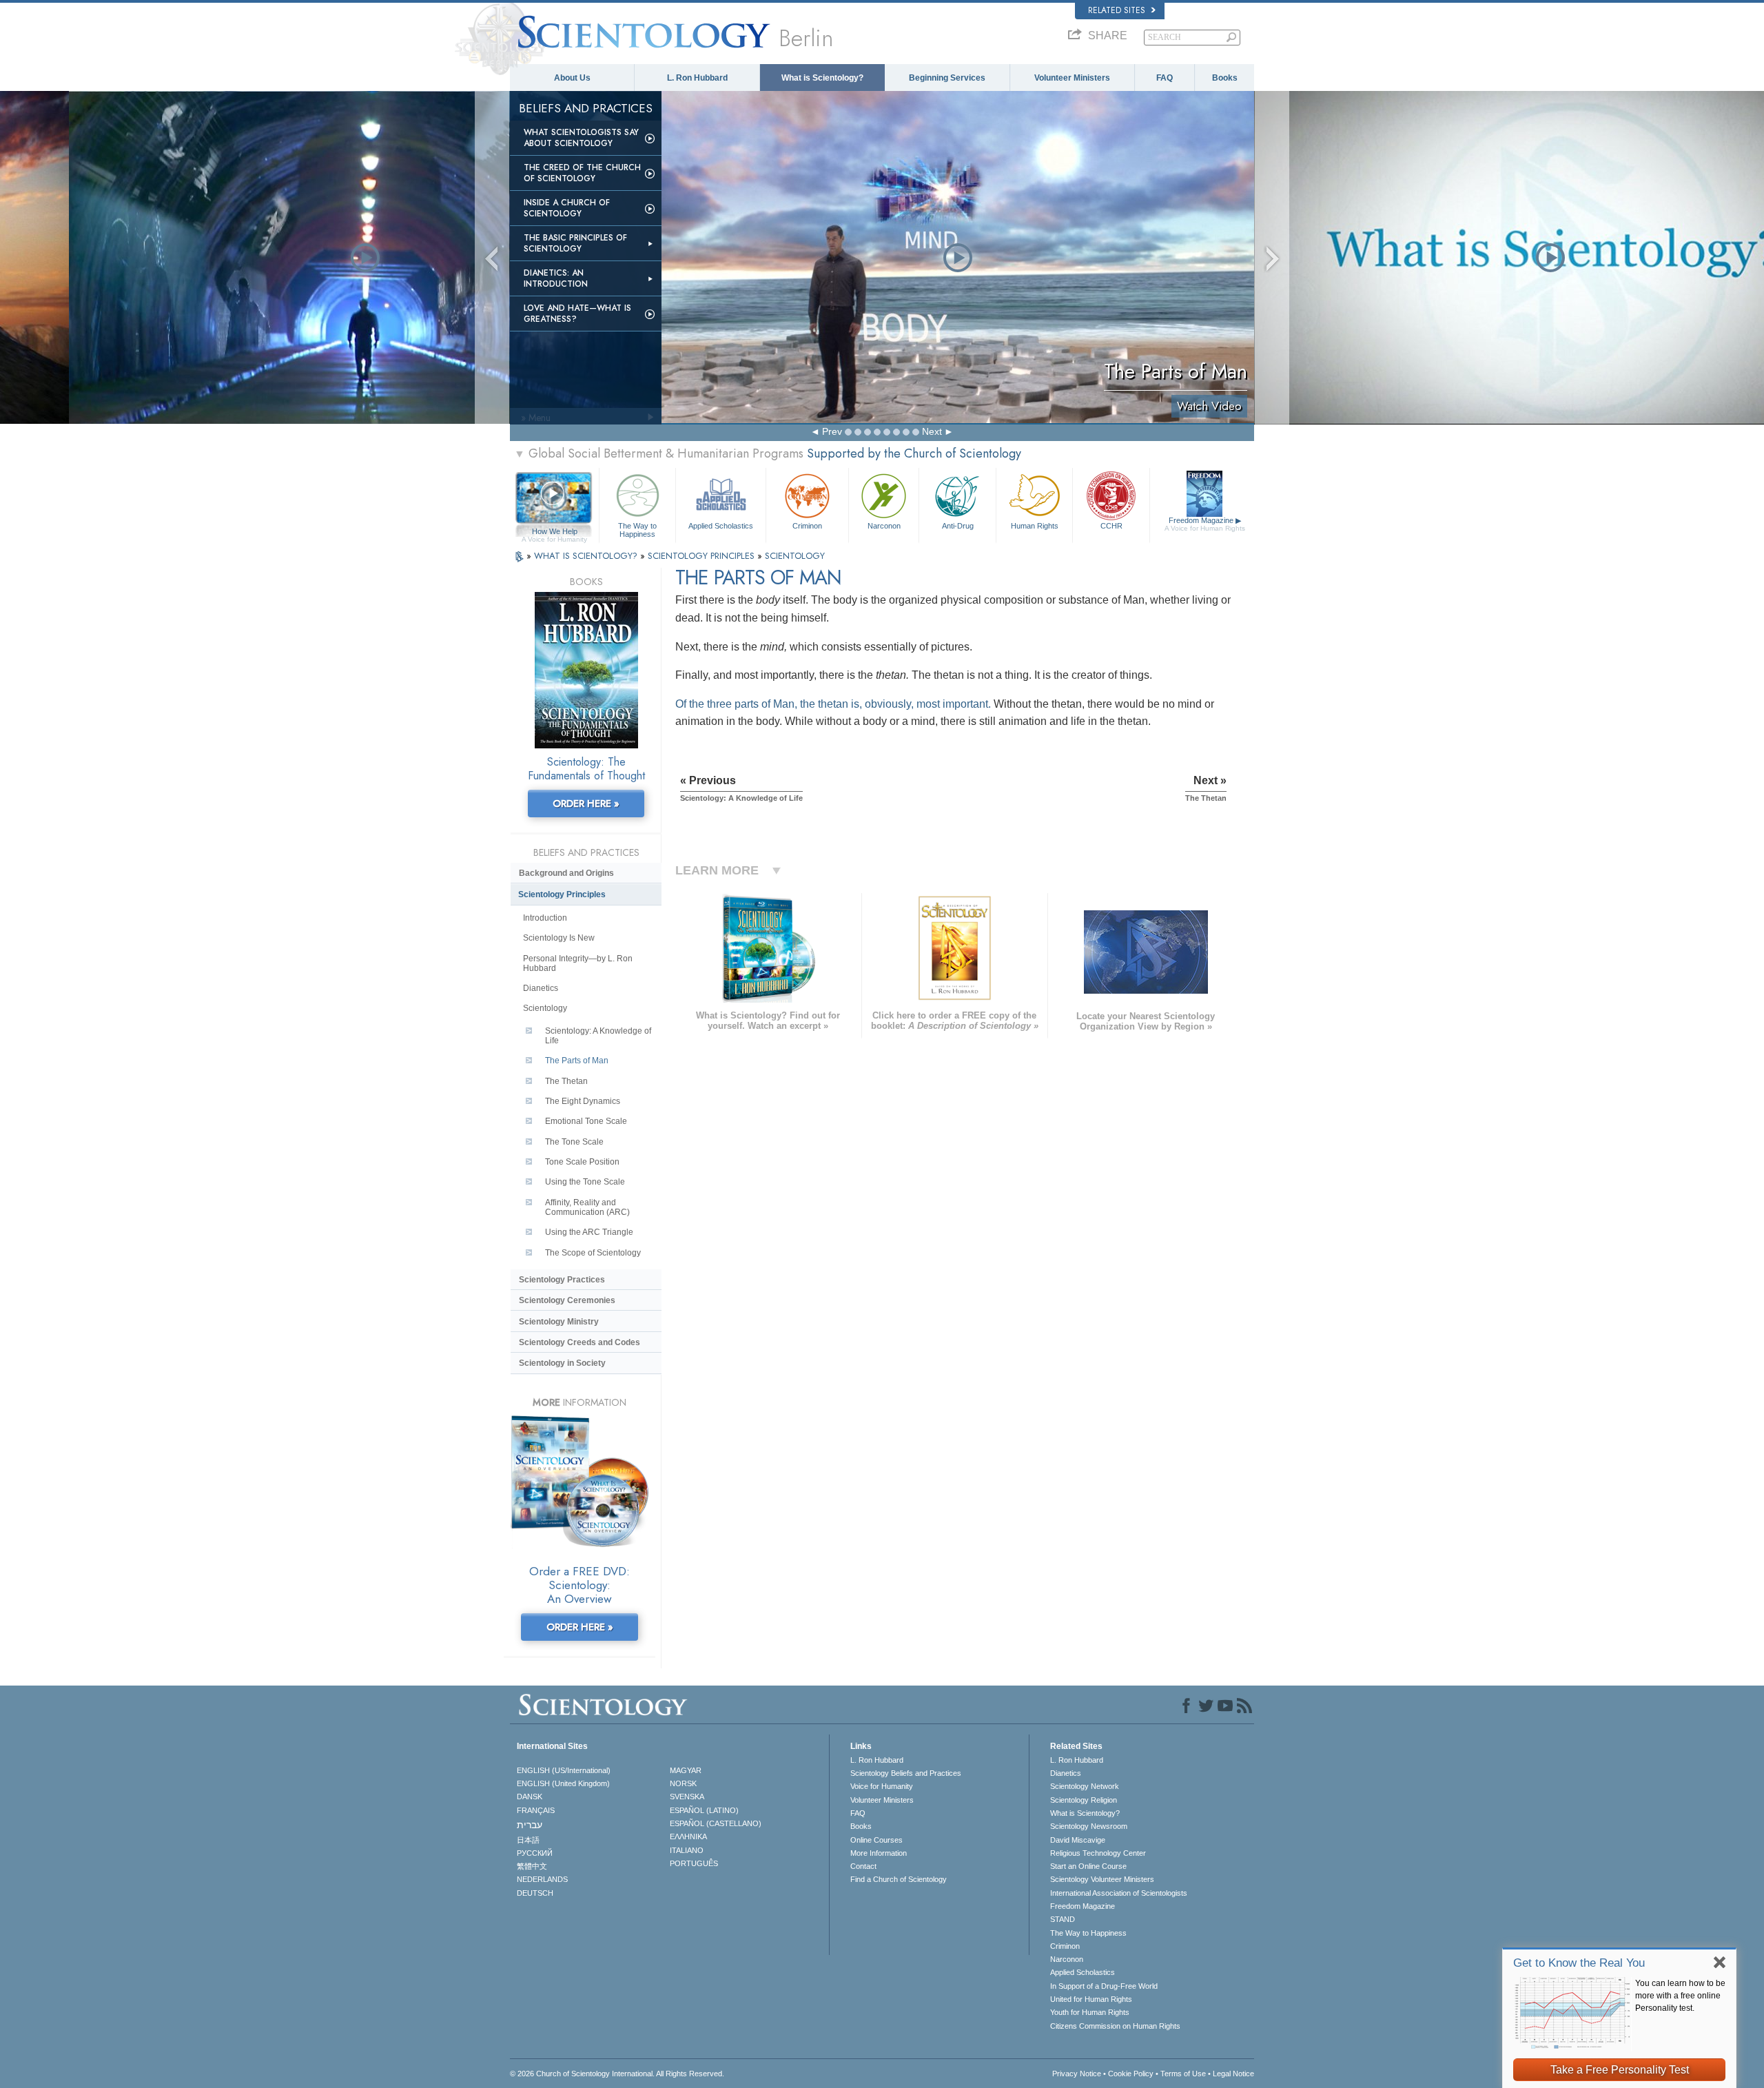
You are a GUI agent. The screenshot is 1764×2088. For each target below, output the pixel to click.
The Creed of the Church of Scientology (582, 173)
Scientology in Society (562, 1363)
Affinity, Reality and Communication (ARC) (587, 1207)
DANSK (530, 1797)
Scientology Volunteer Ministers (1102, 1879)
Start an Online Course (1088, 1866)
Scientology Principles (562, 894)
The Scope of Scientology (593, 1253)
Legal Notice (1233, 2074)
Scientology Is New (559, 938)
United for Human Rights (1091, 1999)
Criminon (807, 526)
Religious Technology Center (1098, 1853)
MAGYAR (686, 1770)
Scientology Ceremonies (567, 1300)
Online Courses (876, 1840)
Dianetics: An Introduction (556, 278)
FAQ (1165, 78)
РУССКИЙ (535, 1853)
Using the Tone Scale (585, 1182)
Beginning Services (947, 78)
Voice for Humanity (882, 1786)
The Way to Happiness (637, 529)
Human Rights (1035, 526)
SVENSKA (687, 1797)
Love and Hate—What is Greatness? (577, 314)
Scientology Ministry (559, 1322)
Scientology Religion (1084, 1800)
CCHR (1111, 526)
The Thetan (566, 1081)
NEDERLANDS (542, 1879)
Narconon (884, 526)
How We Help (554, 532)
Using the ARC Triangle (589, 1232)
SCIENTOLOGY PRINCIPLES (702, 556)
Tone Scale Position (582, 1162)
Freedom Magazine (1205, 524)
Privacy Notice (1077, 2074)
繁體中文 (532, 1866)
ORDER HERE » (586, 804)
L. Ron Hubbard (697, 78)
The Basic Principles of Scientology (575, 243)
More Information (879, 1853)
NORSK (683, 1783)
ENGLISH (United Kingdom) (563, 1783)
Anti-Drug (958, 526)
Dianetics (541, 988)
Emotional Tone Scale (586, 1121)
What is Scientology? (822, 78)
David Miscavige (1078, 1840)
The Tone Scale (574, 1142)
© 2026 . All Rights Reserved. (617, 2074)
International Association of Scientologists (1119, 1893)
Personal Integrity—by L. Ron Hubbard (578, 963)
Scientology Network (1085, 1786)
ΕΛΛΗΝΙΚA (688, 1836)
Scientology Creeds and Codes (580, 1342)
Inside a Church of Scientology (567, 208)
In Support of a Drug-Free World (1104, 1986)
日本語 (528, 1840)
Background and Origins (566, 873)
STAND (1063, 1919)
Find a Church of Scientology (899, 1879)
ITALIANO (687, 1850)
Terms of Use (1183, 2074)
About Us (572, 78)
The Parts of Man (577, 1061)
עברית (530, 1825)
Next (932, 431)
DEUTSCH (535, 1893)
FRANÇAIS (536, 1810)
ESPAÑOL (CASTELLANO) (716, 1823)
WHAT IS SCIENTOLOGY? (587, 556)
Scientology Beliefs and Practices (906, 1773)
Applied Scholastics (721, 526)
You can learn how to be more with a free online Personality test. (1680, 1996)
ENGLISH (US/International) (564, 1770)
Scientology (545, 1008)
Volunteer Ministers (1072, 78)
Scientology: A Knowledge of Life (598, 1036)
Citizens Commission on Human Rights (1115, 2026)
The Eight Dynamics (583, 1101)
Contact (863, 1866)
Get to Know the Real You (1579, 1963)
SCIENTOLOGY (795, 556)
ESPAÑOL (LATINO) (704, 1810)
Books (1225, 78)
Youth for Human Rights (1090, 2012)
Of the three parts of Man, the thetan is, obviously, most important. (833, 704)
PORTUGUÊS (694, 1863)
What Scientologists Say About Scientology (581, 138)
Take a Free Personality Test (1620, 2070)
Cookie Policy (1131, 2074)
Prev (832, 431)
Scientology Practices (562, 1280)
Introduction (545, 918)
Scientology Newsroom (1089, 1826)
